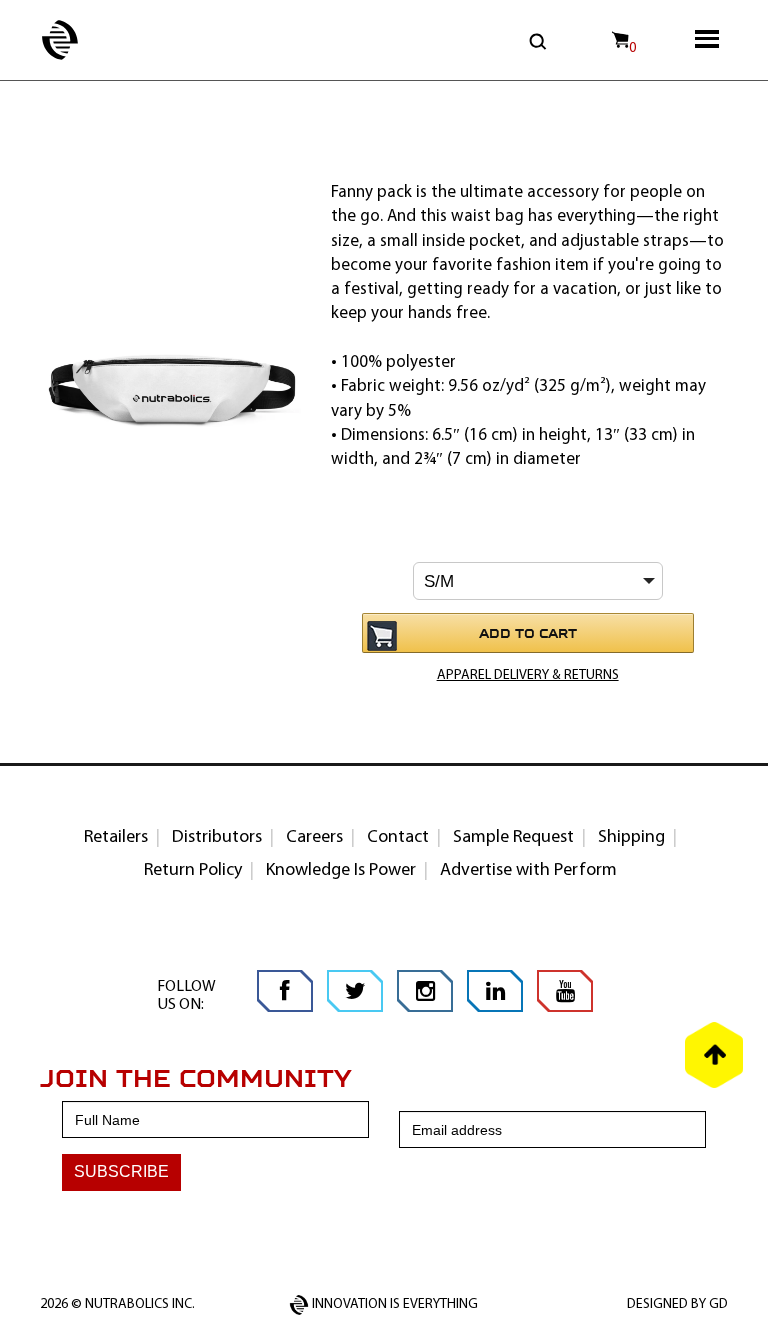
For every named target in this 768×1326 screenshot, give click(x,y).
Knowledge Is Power (341, 871)
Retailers (116, 838)
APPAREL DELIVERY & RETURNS (528, 675)
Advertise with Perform (528, 871)
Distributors (217, 838)
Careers (314, 838)
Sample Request (513, 838)
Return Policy (193, 871)
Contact (398, 838)
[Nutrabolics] (40, 30)
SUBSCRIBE (121, 1171)
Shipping (631, 838)
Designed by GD (677, 1304)
